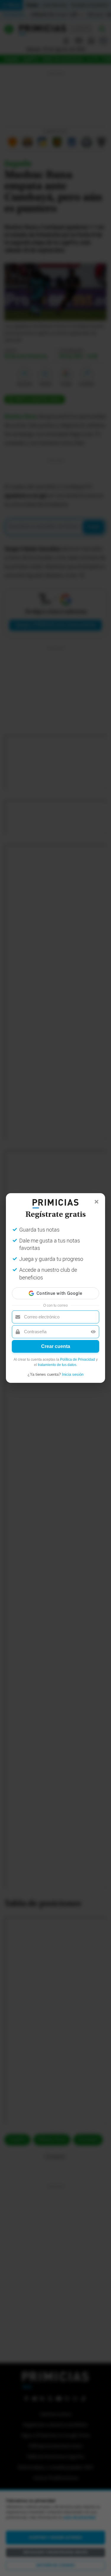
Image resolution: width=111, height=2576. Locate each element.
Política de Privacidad (78, 1359)
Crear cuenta (56, 1346)
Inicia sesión (73, 1374)
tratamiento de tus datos (57, 1365)
